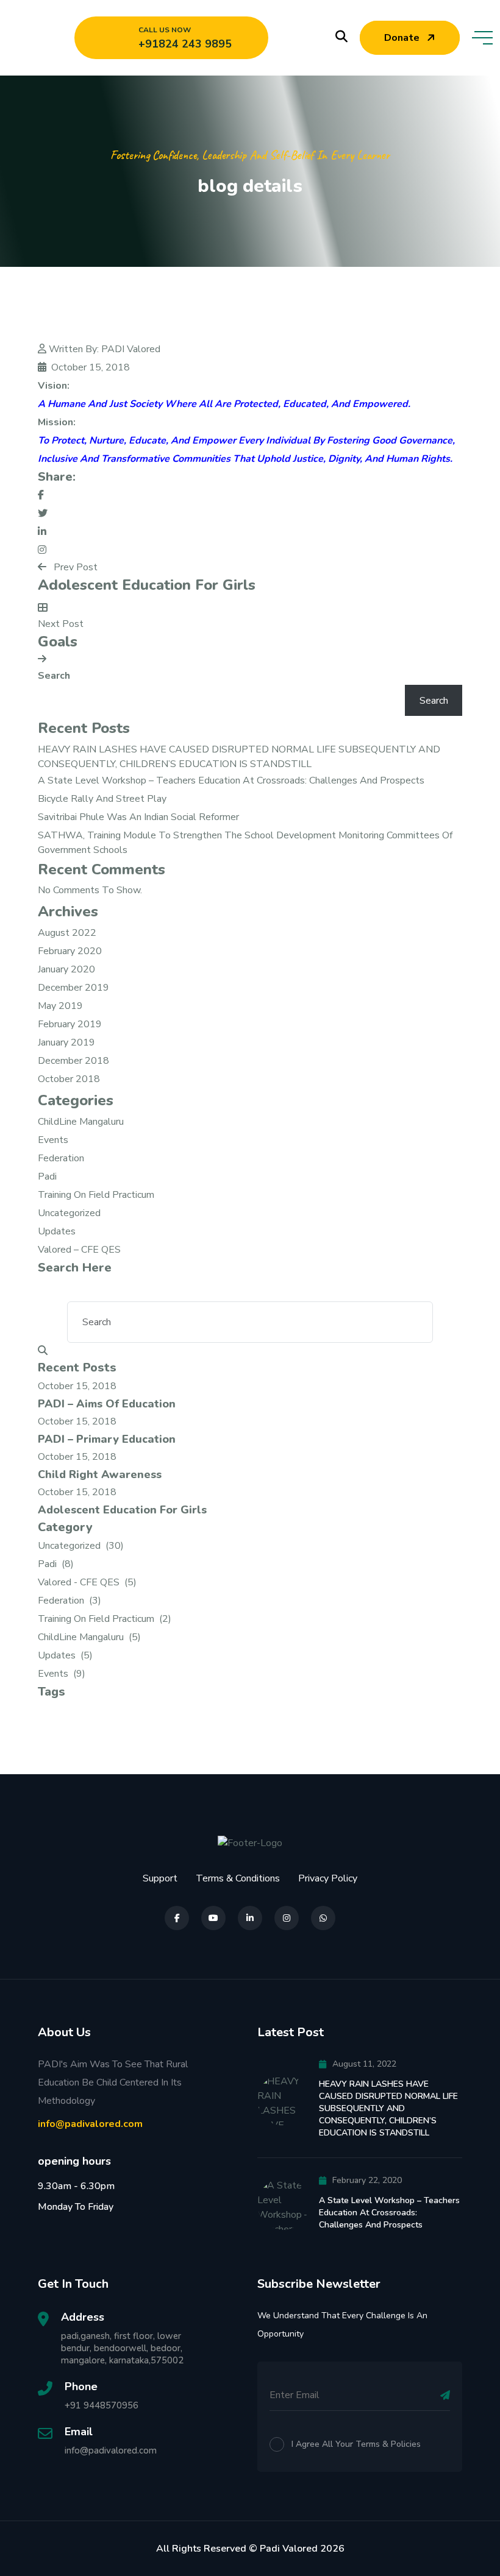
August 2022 (67, 933)
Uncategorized (69, 1213)
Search (54, 676)
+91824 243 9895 (185, 44)
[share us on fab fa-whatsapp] (323, 1918)
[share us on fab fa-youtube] (213, 1918)
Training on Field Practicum (96, 1195)
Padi (47, 1177)
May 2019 (60, 1006)
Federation (61, 1158)
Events (53, 1140)
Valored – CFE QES (79, 1250)
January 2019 (66, 1042)
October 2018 (69, 1079)
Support (160, 1878)
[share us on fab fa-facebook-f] (177, 1918)
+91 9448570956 (102, 2405)
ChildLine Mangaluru (81, 1122)
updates (57, 1231)
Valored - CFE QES (87, 1582)
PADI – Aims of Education (107, 1404)
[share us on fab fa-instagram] (287, 1918)
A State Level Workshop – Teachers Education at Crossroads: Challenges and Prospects (231, 780)
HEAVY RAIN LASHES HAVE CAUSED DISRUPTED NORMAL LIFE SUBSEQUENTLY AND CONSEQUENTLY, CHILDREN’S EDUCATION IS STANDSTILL (239, 757)
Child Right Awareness (100, 1474)
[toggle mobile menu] (482, 38)
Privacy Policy (328, 1878)
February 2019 (70, 1024)
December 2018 (73, 1061)
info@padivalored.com (90, 2124)
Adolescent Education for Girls (122, 1510)
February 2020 (70, 951)
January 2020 (66, 969)
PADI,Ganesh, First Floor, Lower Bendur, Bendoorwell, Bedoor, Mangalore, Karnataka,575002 (122, 2348)
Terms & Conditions (238, 1878)
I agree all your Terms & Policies (356, 2444)
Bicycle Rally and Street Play (102, 799)
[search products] (341, 37)
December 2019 (73, 988)
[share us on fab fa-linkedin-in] (250, 1918)
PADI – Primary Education (107, 1439)
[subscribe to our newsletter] (445, 2395)
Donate (402, 38)
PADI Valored (131, 349)
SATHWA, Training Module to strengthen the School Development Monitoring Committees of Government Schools (245, 843)
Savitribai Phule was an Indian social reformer (138, 817)
